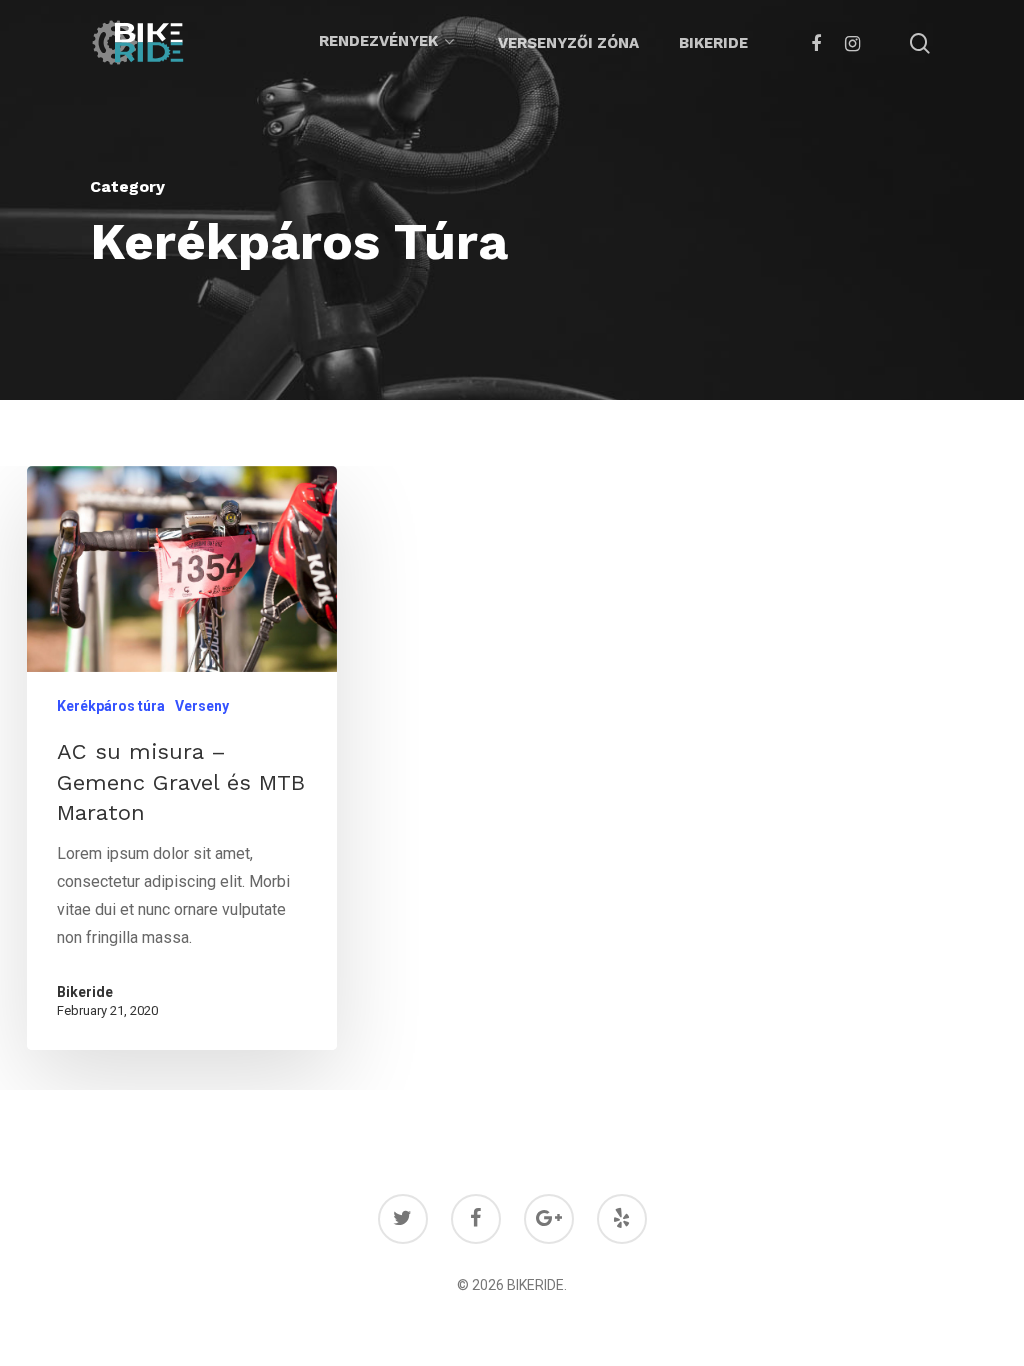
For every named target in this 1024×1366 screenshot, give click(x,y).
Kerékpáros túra (111, 706)
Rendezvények (378, 42)
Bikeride (713, 43)
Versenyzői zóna (568, 43)
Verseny (202, 706)
